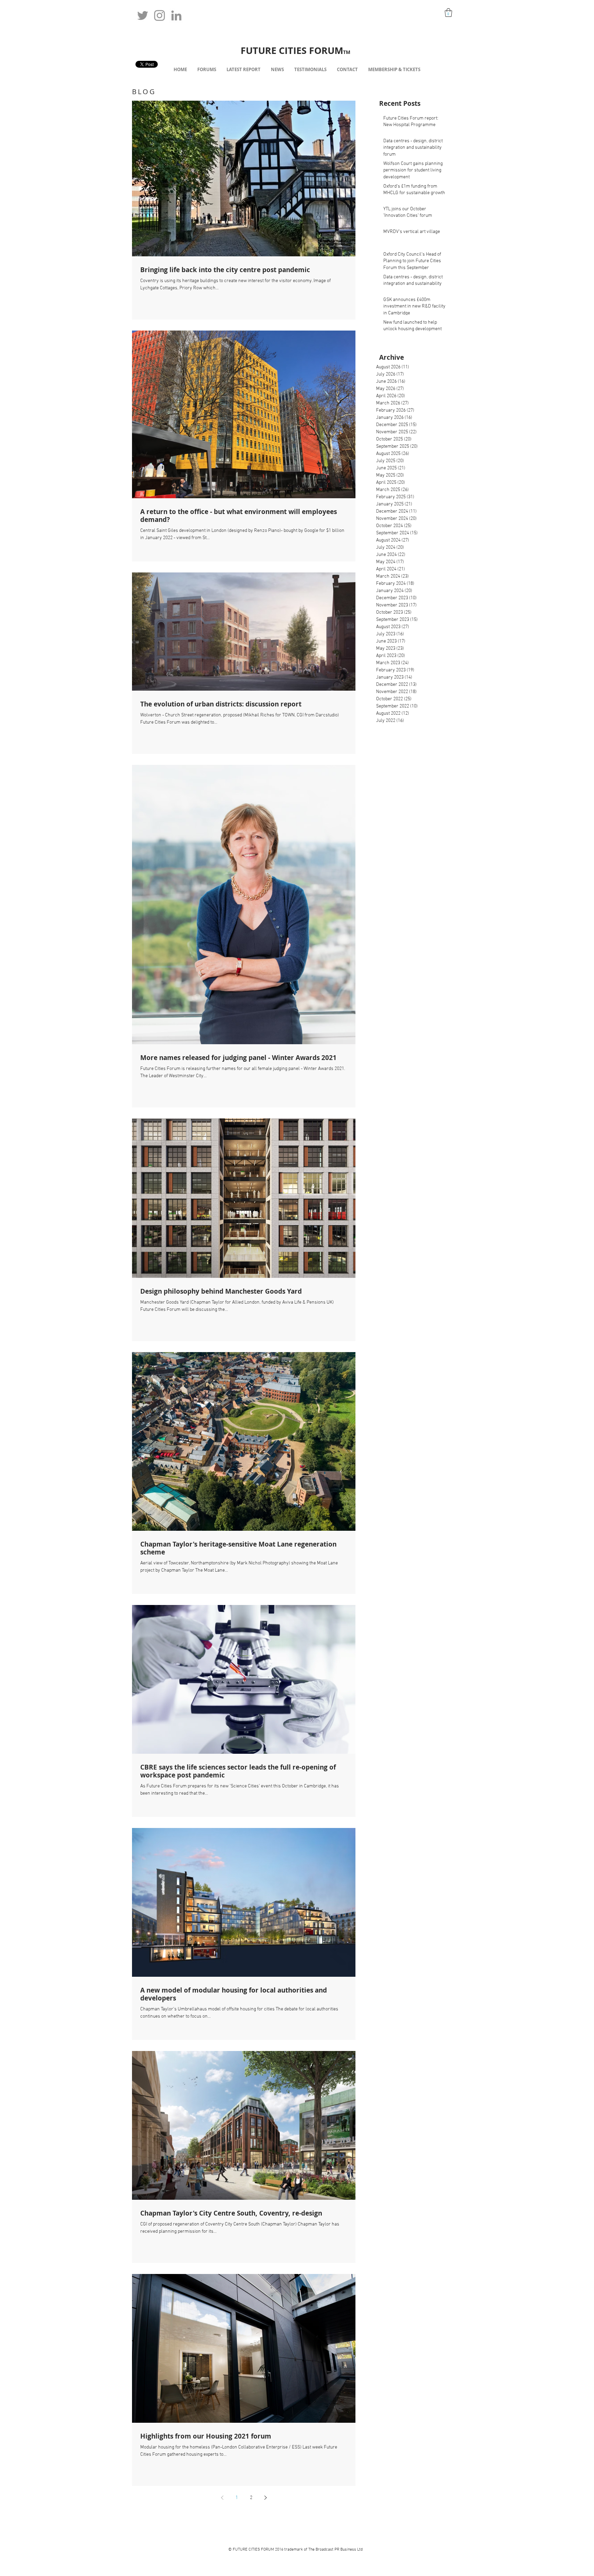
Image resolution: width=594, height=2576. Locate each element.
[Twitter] (143, 15)
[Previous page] (222, 2498)
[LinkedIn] (176, 15)
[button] (448, 13)
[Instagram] (159, 15)
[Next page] (265, 2498)
